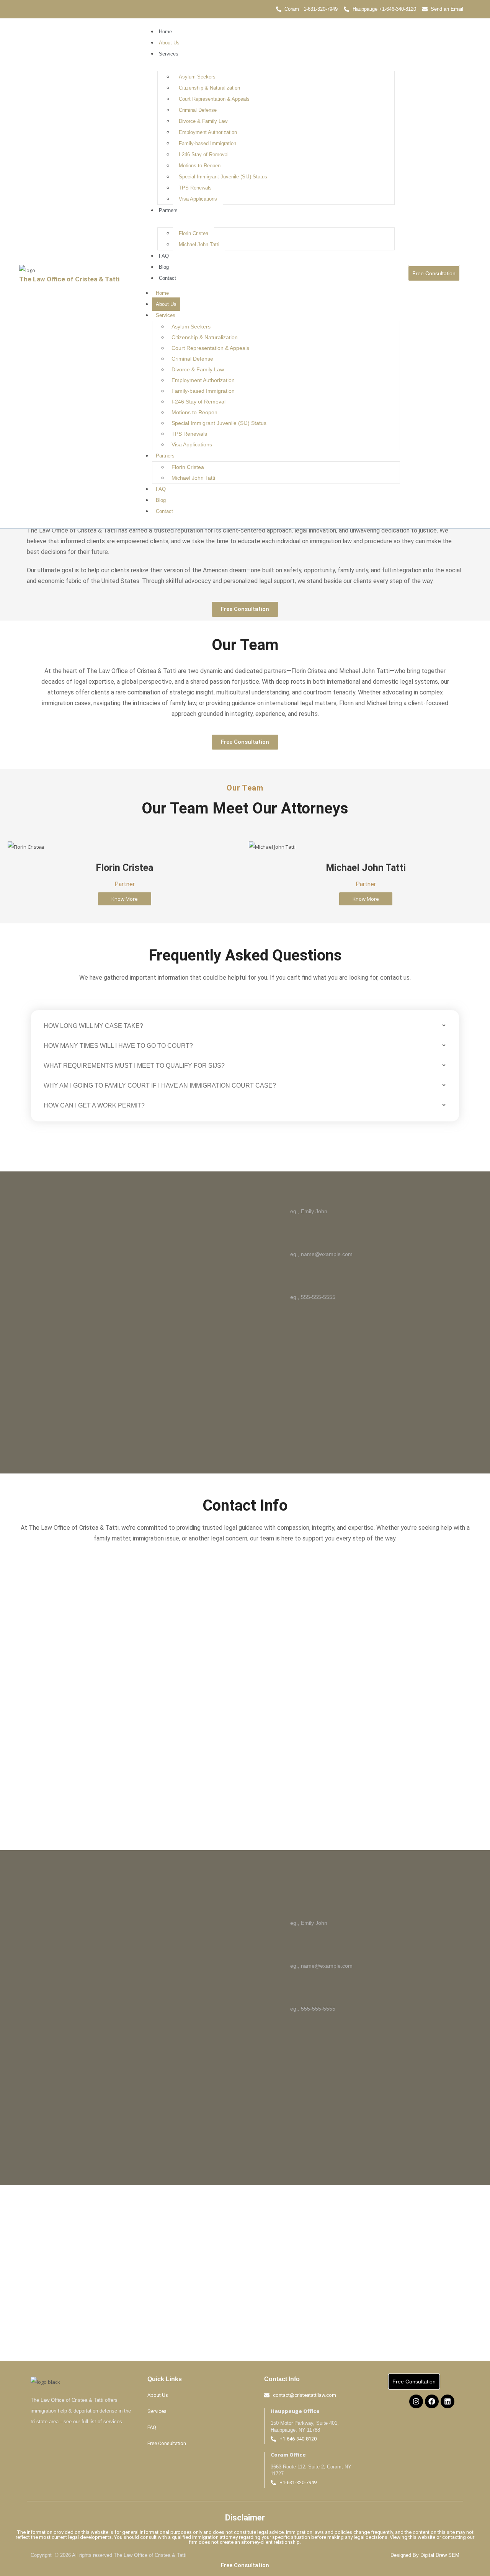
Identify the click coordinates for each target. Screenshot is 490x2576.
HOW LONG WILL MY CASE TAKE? (93, 1026)
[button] (245, 1026)
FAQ (164, 256)
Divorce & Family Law (203, 121)
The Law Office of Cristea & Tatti (69, 279)
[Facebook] (432, 2401)
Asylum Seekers (197, 77)
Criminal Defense (198, 110)
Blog (164, 267)
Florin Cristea (194, 233)
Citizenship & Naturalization (209, 88)
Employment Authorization (208, 132)
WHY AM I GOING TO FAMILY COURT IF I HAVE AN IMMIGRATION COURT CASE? (160, 1085)
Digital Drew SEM (440, 2555)
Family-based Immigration (207, 143)
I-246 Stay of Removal (204, 154)
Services (169, 54)
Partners (168, 210)
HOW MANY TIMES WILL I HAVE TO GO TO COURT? (118, 1046)
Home (165, 32)
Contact (167, 278)
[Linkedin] (448, 2401)
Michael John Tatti (199, 244)
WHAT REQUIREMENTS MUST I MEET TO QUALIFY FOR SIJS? (134, 1066)
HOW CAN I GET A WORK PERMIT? (94, 1105)
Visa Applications (198, 199)
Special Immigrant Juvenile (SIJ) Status (223, 177)
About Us (169, 43)
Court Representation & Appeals (214, 99)
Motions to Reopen (200, 166)
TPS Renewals (195, 188)
